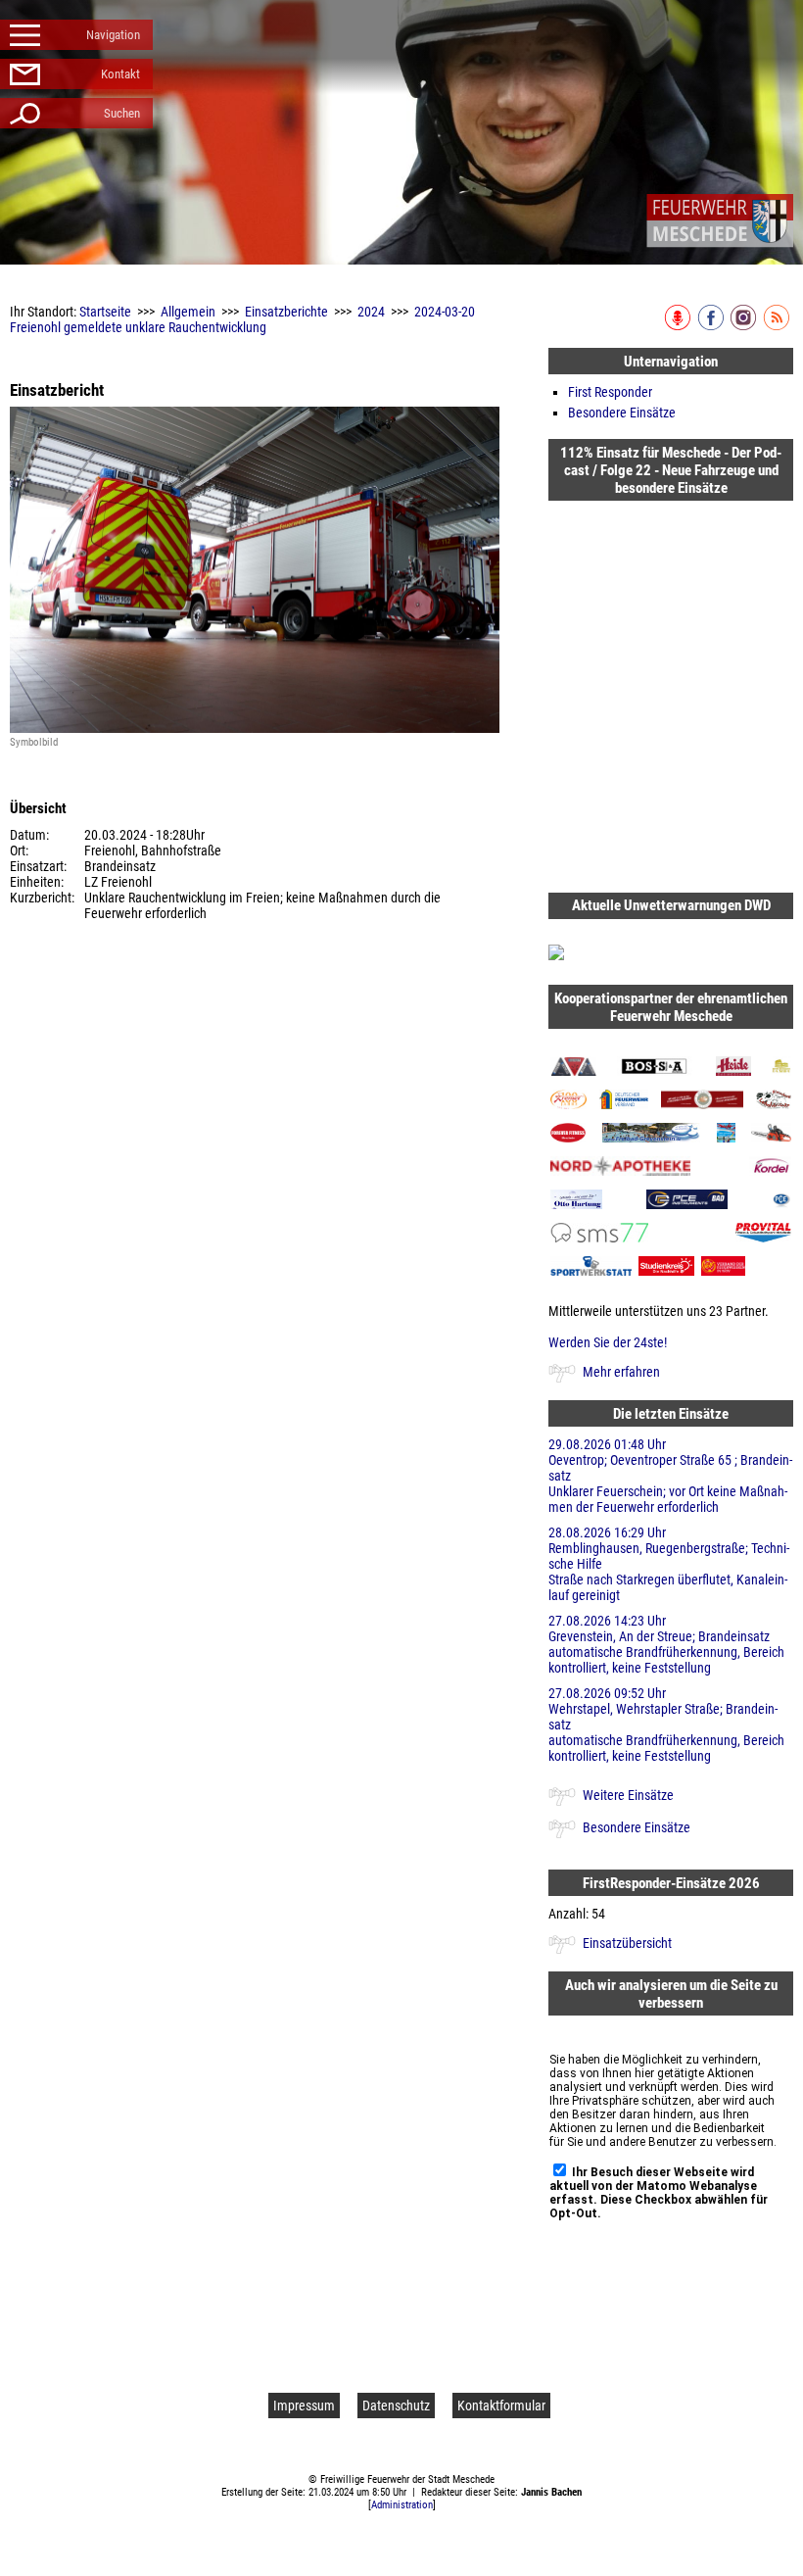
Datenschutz (396, 2406)
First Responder (610, 392)
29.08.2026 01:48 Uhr (670, 1476)
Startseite (105, 312)
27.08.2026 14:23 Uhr (666, 1644)
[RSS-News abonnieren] (778, 326)
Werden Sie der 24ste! (608, 1342)
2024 (371, 312)
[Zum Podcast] (679, 326)
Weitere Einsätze (628, 1795)
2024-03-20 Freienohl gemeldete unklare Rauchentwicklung (242, 319)
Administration (402, 2505)
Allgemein (188, 312)
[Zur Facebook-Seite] (712, 326)
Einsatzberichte (286, 312)
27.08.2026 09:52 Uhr (666, 1725)
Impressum (304, 2406)
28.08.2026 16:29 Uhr (669, 1564)
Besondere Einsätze (622, 413)
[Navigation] (720, 220)
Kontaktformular (501, 2406)
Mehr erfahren (621, 1372)
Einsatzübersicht (627, 1943)
